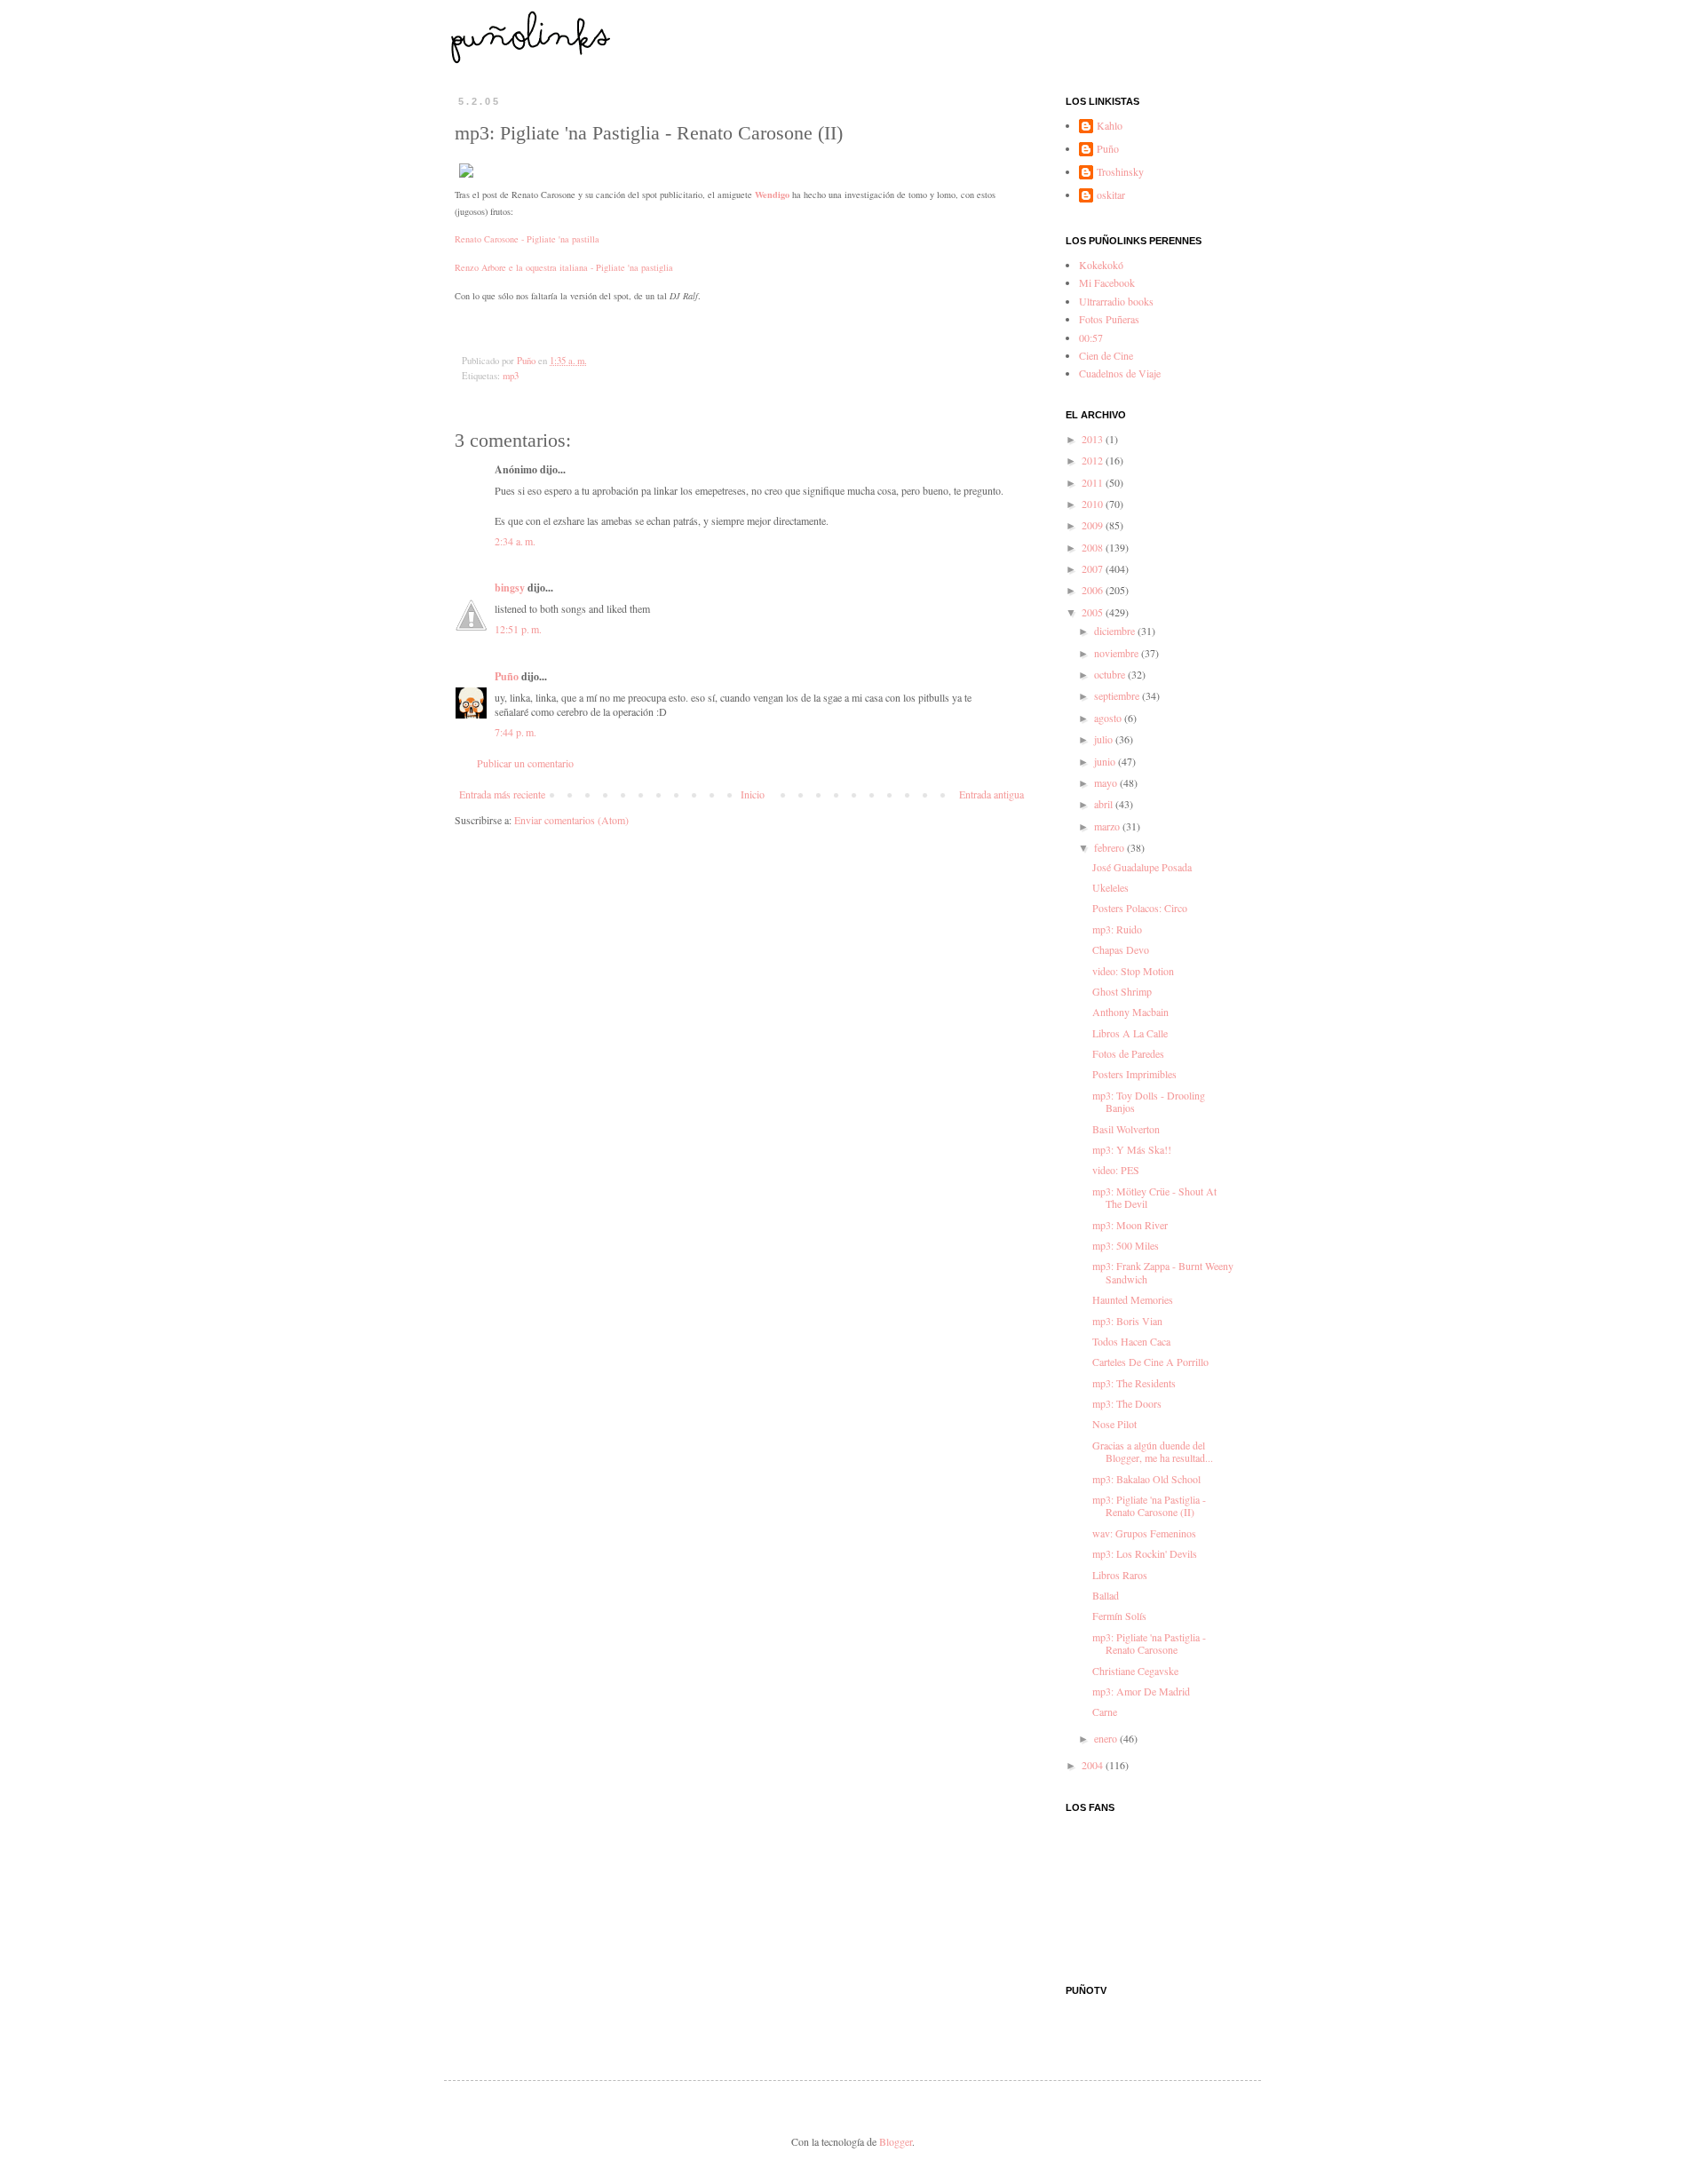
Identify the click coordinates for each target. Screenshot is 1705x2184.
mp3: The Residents (1134, 1383)
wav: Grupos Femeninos (1144, 1533)
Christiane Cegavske (1135, 1671)
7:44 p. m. (515, 732)
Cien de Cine (1106, 355)
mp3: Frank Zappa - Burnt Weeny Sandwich (1163, 1272)
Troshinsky (1120, 172)
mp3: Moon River (1130, 1225)
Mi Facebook (1107, 282)
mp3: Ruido (1117, 929)
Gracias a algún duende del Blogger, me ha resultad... (1153, 1451)
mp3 (511, 376)
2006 (1094, 590)
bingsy (510, 588)
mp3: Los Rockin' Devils (1145, 1553)
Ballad (1106, 1595)
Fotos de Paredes (1128, 1053)
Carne (1105, 1711)
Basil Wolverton (1126, 1129)
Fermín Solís (1119, 1616)
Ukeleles (1110, 887)
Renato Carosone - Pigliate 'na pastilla (527, 239)
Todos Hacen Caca (1131, 1341)
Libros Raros (1120, 1575)
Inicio (753, 794)
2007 (1094, 568)
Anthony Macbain (1130, 1012)
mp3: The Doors (1127, 1403)
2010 (1094, 504)
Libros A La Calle (1130, 1033)
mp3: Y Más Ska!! (1132, 1149)
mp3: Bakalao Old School (1146, 1479)
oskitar (1111, 195)
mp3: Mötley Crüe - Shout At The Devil (1154, 1197)
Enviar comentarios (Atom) (571, 820)
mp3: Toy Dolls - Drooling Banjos (1149, 1101)
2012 (1094, 460)
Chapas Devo (1121, 949)
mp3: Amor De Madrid (1141, 1691)
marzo (1108, 826)
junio (1106, 761)
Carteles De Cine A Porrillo (1150, 1362)
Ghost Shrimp (1122, 991)
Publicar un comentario (525, 763)
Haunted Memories (1133, 1299)
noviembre (1118, 653)
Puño (507, 676)
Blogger (896, 2141)
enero (1107, 1738)
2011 (1094, 482)
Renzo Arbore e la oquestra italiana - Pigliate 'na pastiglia (564, 267)
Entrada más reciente (502, 794)
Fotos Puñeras (1109, 319)
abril (1105, 804)
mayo (1107, 782)
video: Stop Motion (1133, 971)
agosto (1109, 718)
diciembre (1116, 631)
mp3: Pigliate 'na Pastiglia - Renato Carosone (1149, 1643)
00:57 (1091, 338)
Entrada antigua (991, 794)
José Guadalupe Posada (1142, 867)
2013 (1094, 439)
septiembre (1118, 695)
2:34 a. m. (515, 541)
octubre (1111, 674)
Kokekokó (1101, 265)
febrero (1110, 847)
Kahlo (1110, 126)
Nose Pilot (1114, 1424)
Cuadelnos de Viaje (1120, 373)
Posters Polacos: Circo (1140, 908)
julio (1105, 739)
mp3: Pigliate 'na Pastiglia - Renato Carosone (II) (1149, 1505)
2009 (1094, 525)
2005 (1094, 612)
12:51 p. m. (518, 629)
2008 (1094, 547)
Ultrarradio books (1116, 301)
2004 (1094, 1765)
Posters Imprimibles (1134, 1074)
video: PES (1116, 1170)
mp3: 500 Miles (1126, 1245)
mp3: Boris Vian (1127, 1321)
